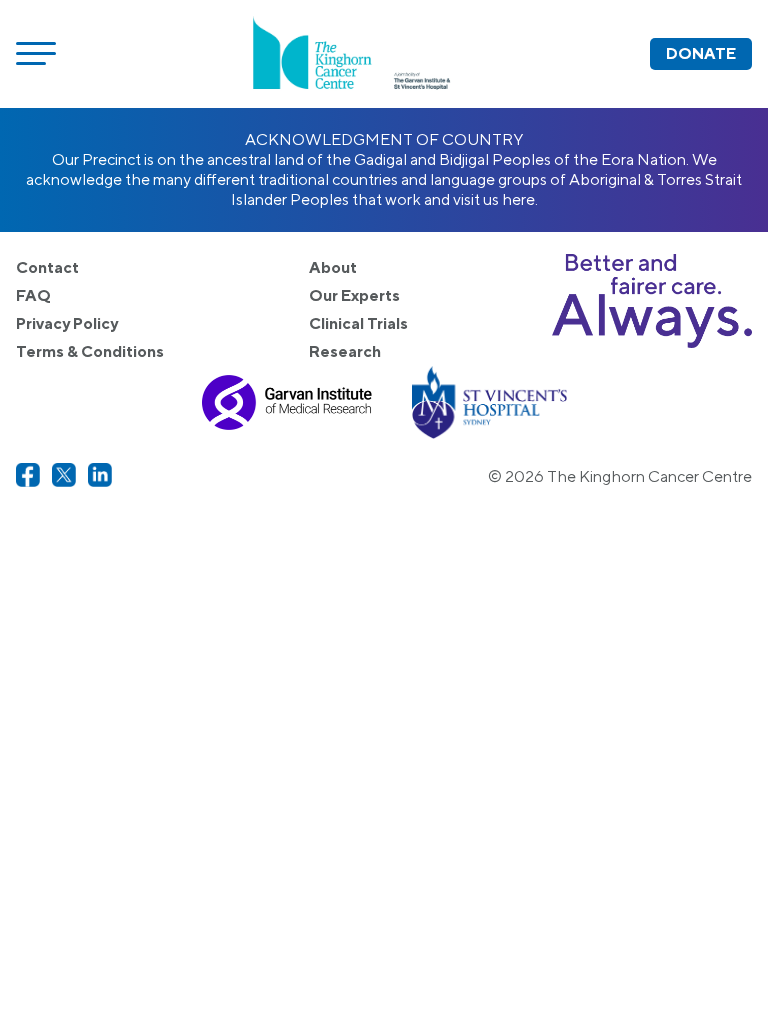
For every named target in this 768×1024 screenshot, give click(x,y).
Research (345, 351)
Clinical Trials (358, 323)
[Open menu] (36, 54)
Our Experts (354, 295)
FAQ (33, 295)
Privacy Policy (67, 323)
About (333, 267)
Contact (47, 267)
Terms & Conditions (90, 351)
